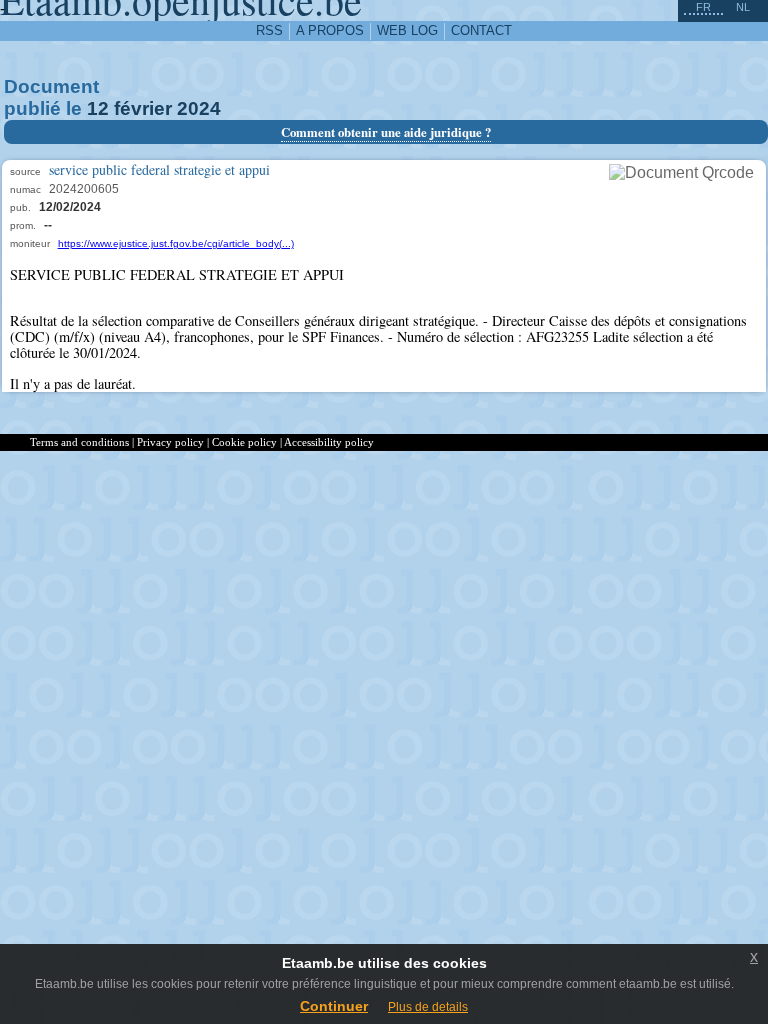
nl (743, 7)
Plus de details (428, 1007)
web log (407, 30)
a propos (330, 30)
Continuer (334, 1006)
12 (98, 108)
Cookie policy (244, 442)
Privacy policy (170, 442)
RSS (269, 30)
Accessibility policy (329, 442)
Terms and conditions (79, 442)
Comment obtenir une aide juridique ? (386, 132)
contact (481, 30)
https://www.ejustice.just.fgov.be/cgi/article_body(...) (176, 243)
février (143, 108)
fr (703, 7)
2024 (199, 108)
